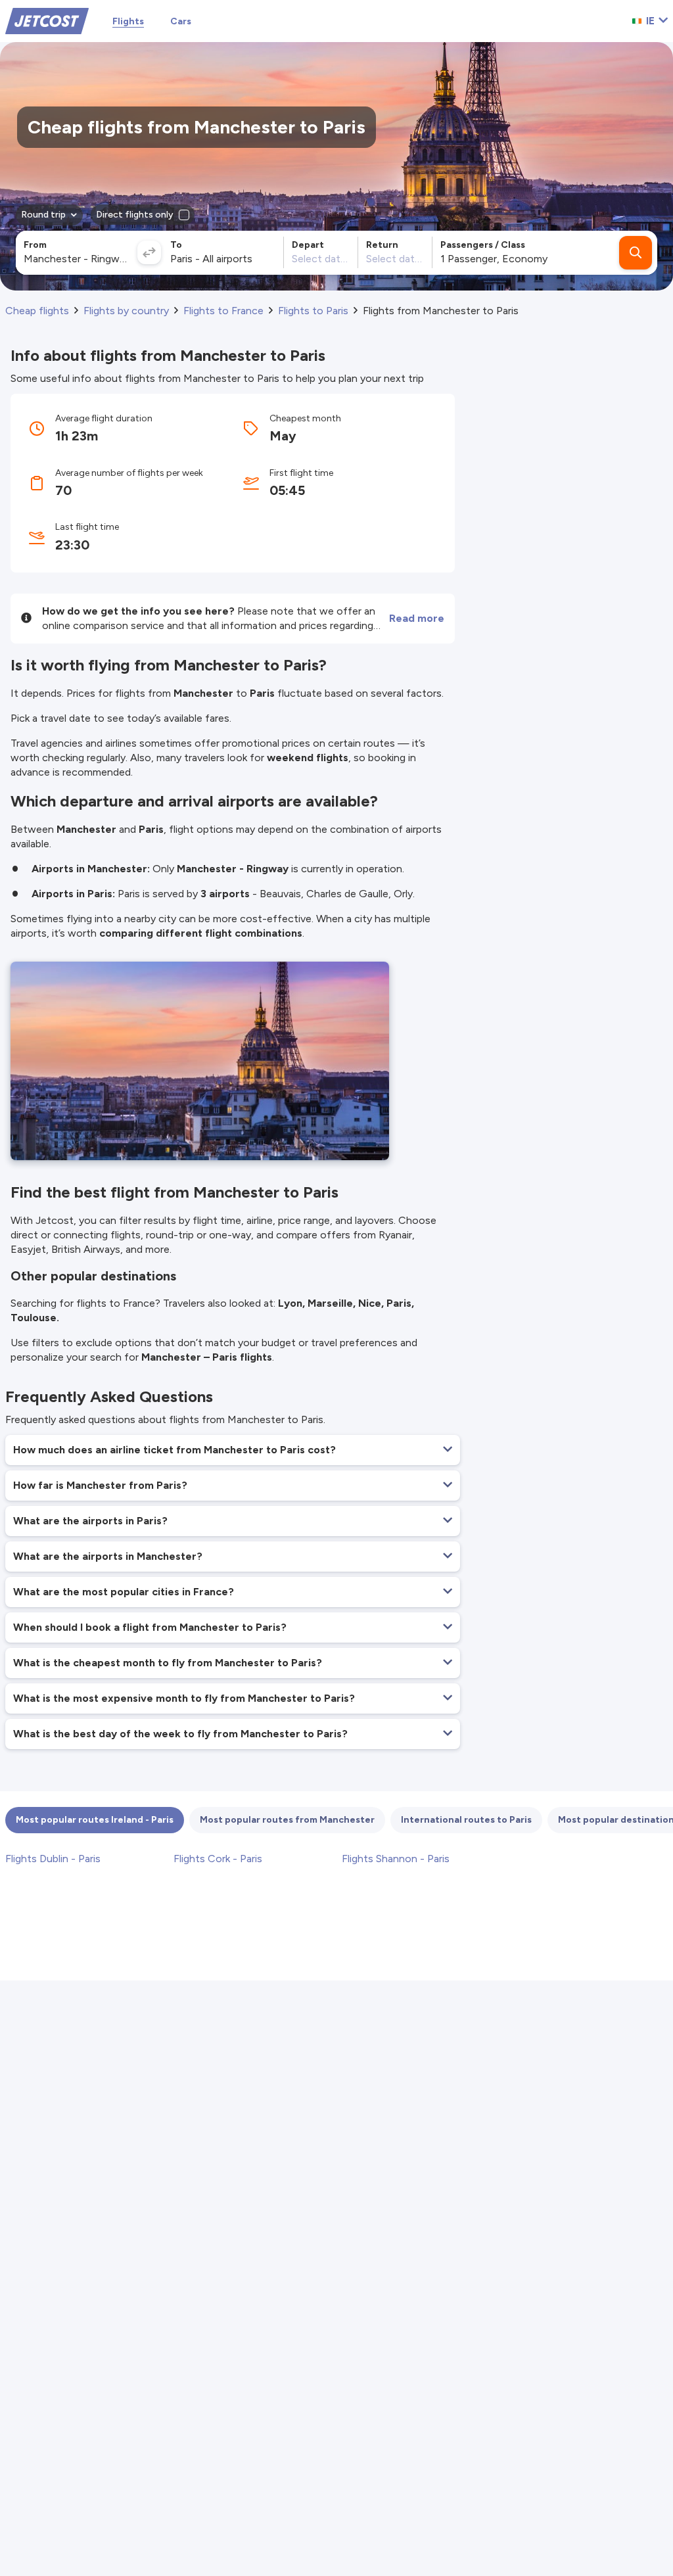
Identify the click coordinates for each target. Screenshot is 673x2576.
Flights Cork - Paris (218, 1859)
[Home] (47, 20)
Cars (181, 21)
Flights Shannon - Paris (396, 1859)
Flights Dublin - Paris (53, 1859)
